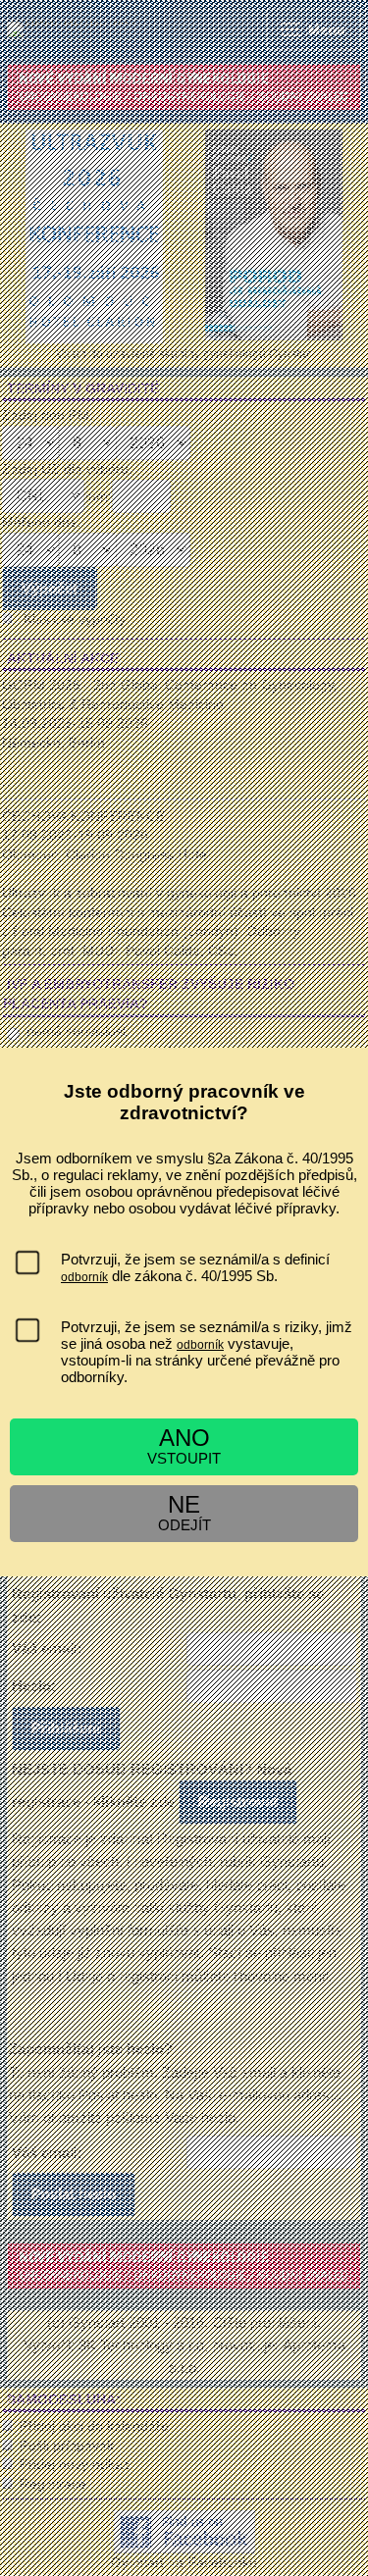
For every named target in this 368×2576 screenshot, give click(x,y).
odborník (84, 1277)
